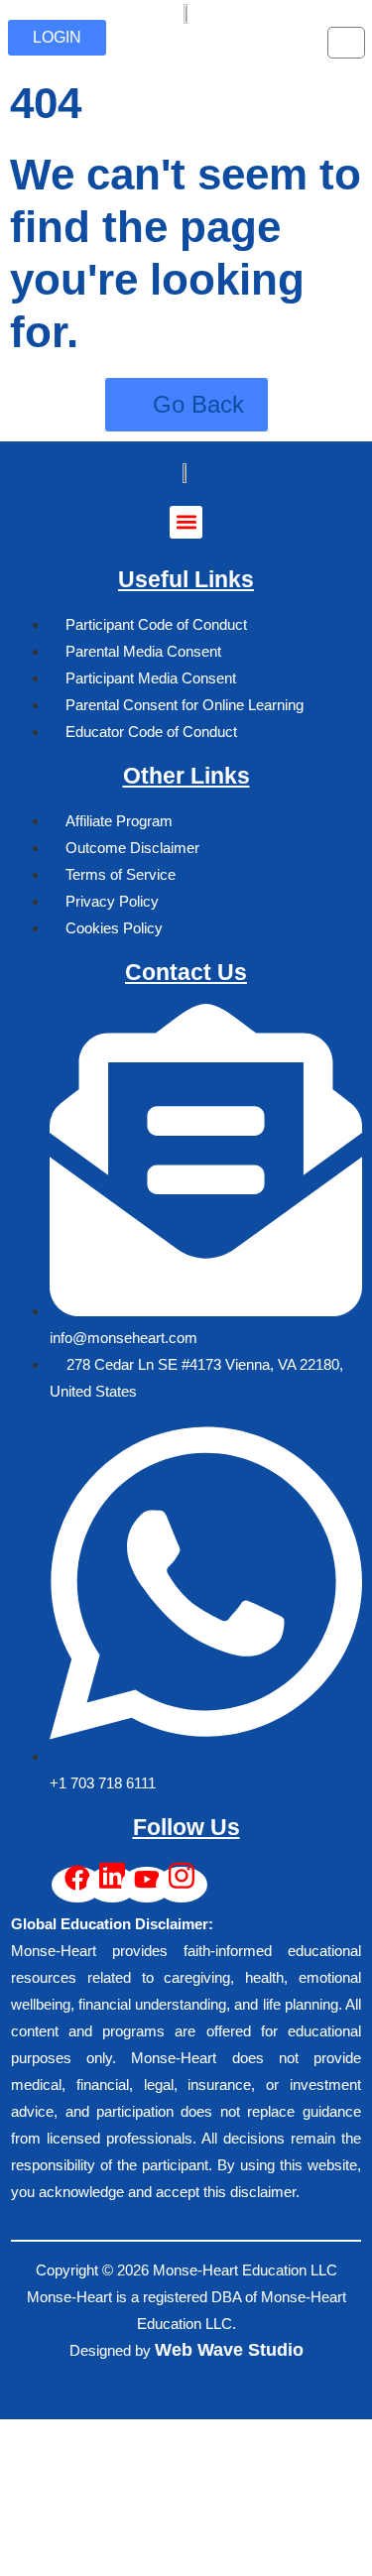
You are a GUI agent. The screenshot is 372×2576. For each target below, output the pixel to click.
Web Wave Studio (229, 2350)
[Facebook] (77, 1885)
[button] (186, 522)
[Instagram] (182, 1885)
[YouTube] (147, 1885)
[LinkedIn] (112, 1885)
